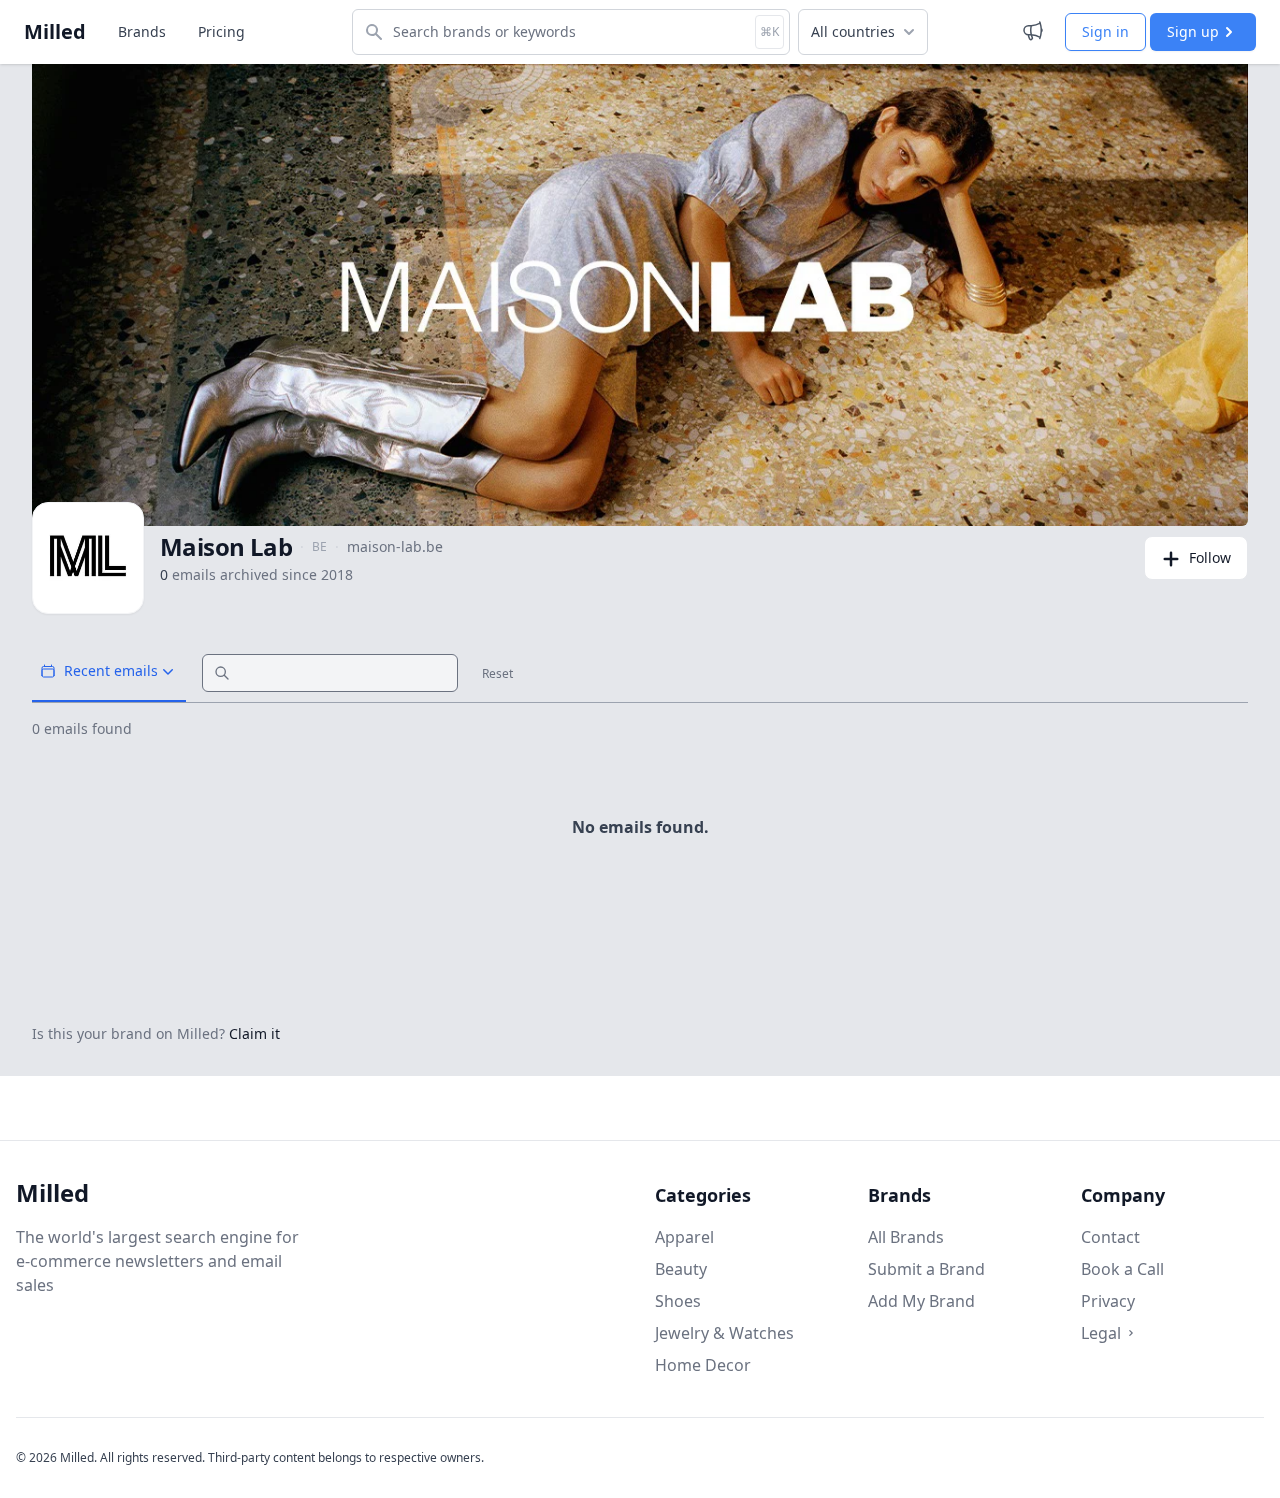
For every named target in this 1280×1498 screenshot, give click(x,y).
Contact (1110, 1237)
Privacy (1108, 1301)
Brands (142, 31)
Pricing (221, 31)
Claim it (254, 1033)
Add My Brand (921, 1301)
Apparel (684, 1237)
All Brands (906, 1237)
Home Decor (703, 1365)
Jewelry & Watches (724, 1333)
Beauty (681, 1269)
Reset (497, 674)
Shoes (678, 1301)
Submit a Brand (926, 1269)
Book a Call (1122, 1269)
